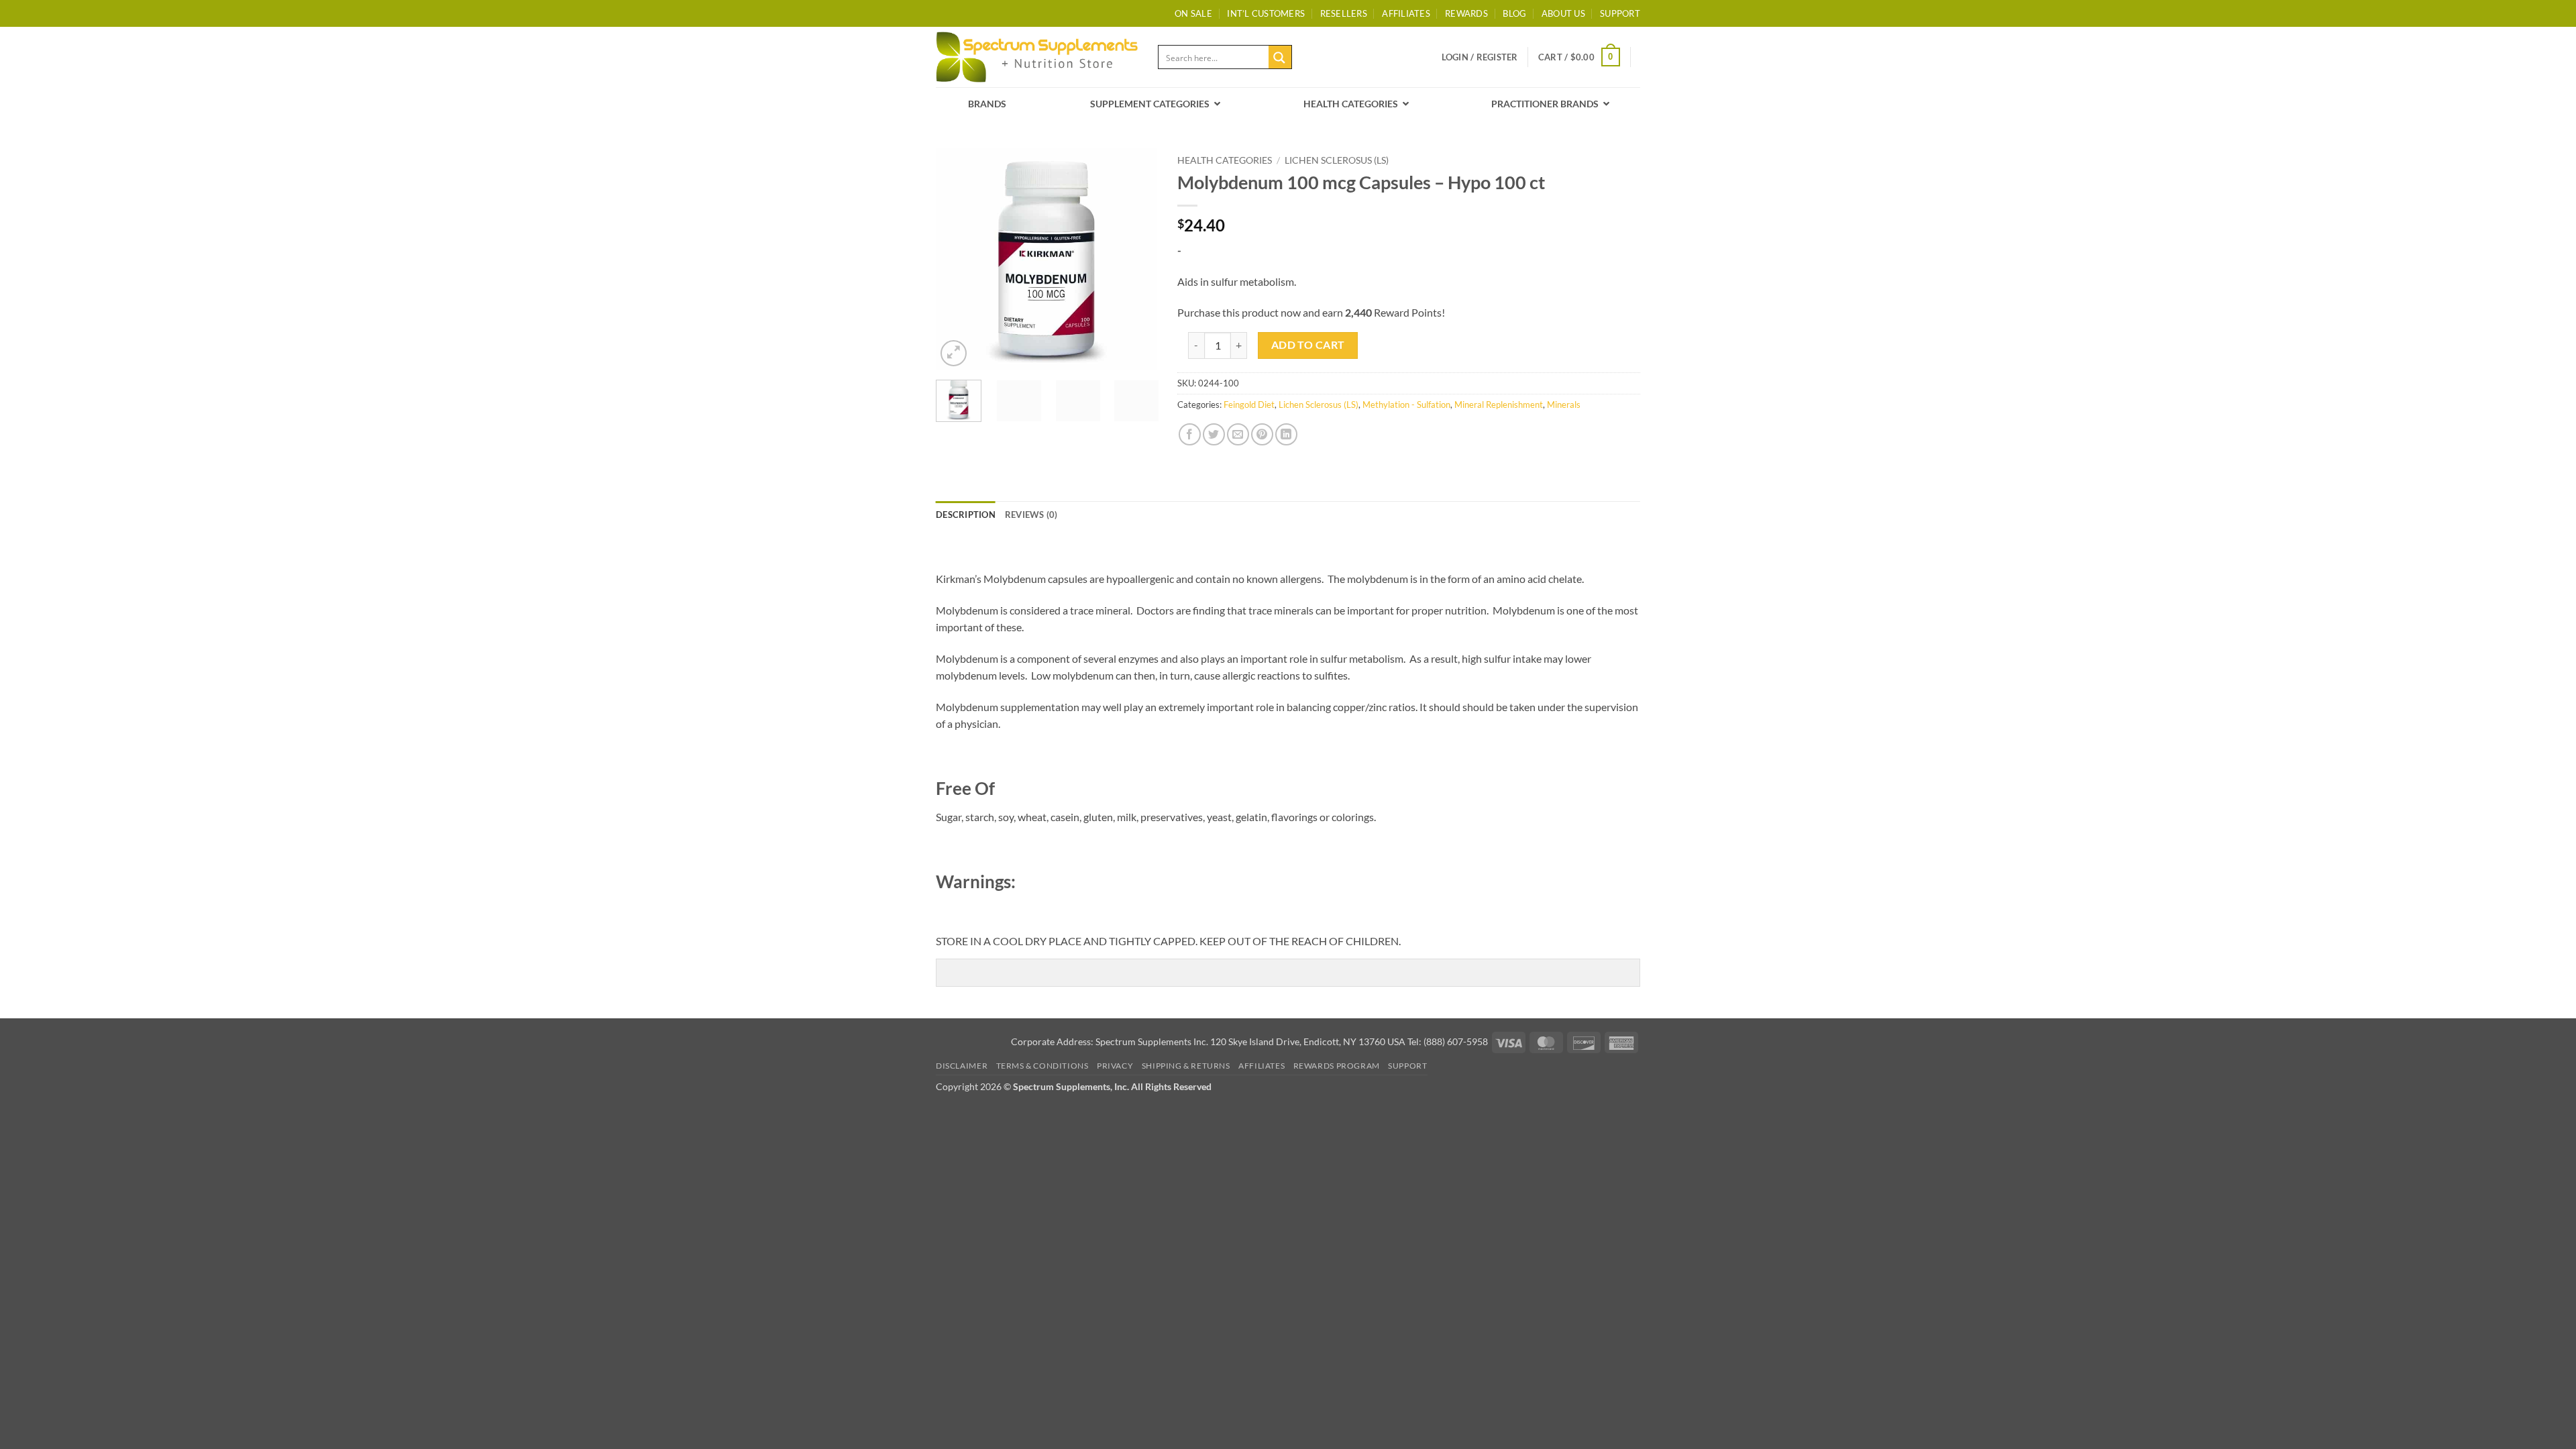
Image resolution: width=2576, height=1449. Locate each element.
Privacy (1115, 1066)
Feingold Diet (1249, 405)
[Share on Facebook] (1190, 434)
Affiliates (1406, 13)
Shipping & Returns (1186, 1066)
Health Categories (1225, 160)
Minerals (1564, 405)
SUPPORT (1620, 13)
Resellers (1344, 13)
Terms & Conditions (1042, 1066)
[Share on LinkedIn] (1286, 434)
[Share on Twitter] (1214, 434)
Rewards (1466, 13)
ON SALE (1193, 13)
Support (1407, 1066)
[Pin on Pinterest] (1262, 434)
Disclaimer (962, 1066)
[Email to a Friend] (1238, 434)
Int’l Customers (1266, 13)
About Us (1563, 13)
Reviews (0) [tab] (1031, 515)
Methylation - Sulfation (1406, 405)
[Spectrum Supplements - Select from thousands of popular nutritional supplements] (1037, 57)
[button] (1480, 57)
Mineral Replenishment (1499, 405)
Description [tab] (966, 515)
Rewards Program (1337, 1066)
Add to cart (1308, 345)
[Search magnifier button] (1280, 57)
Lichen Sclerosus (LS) (1337, 160)
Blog (1514, 13)
